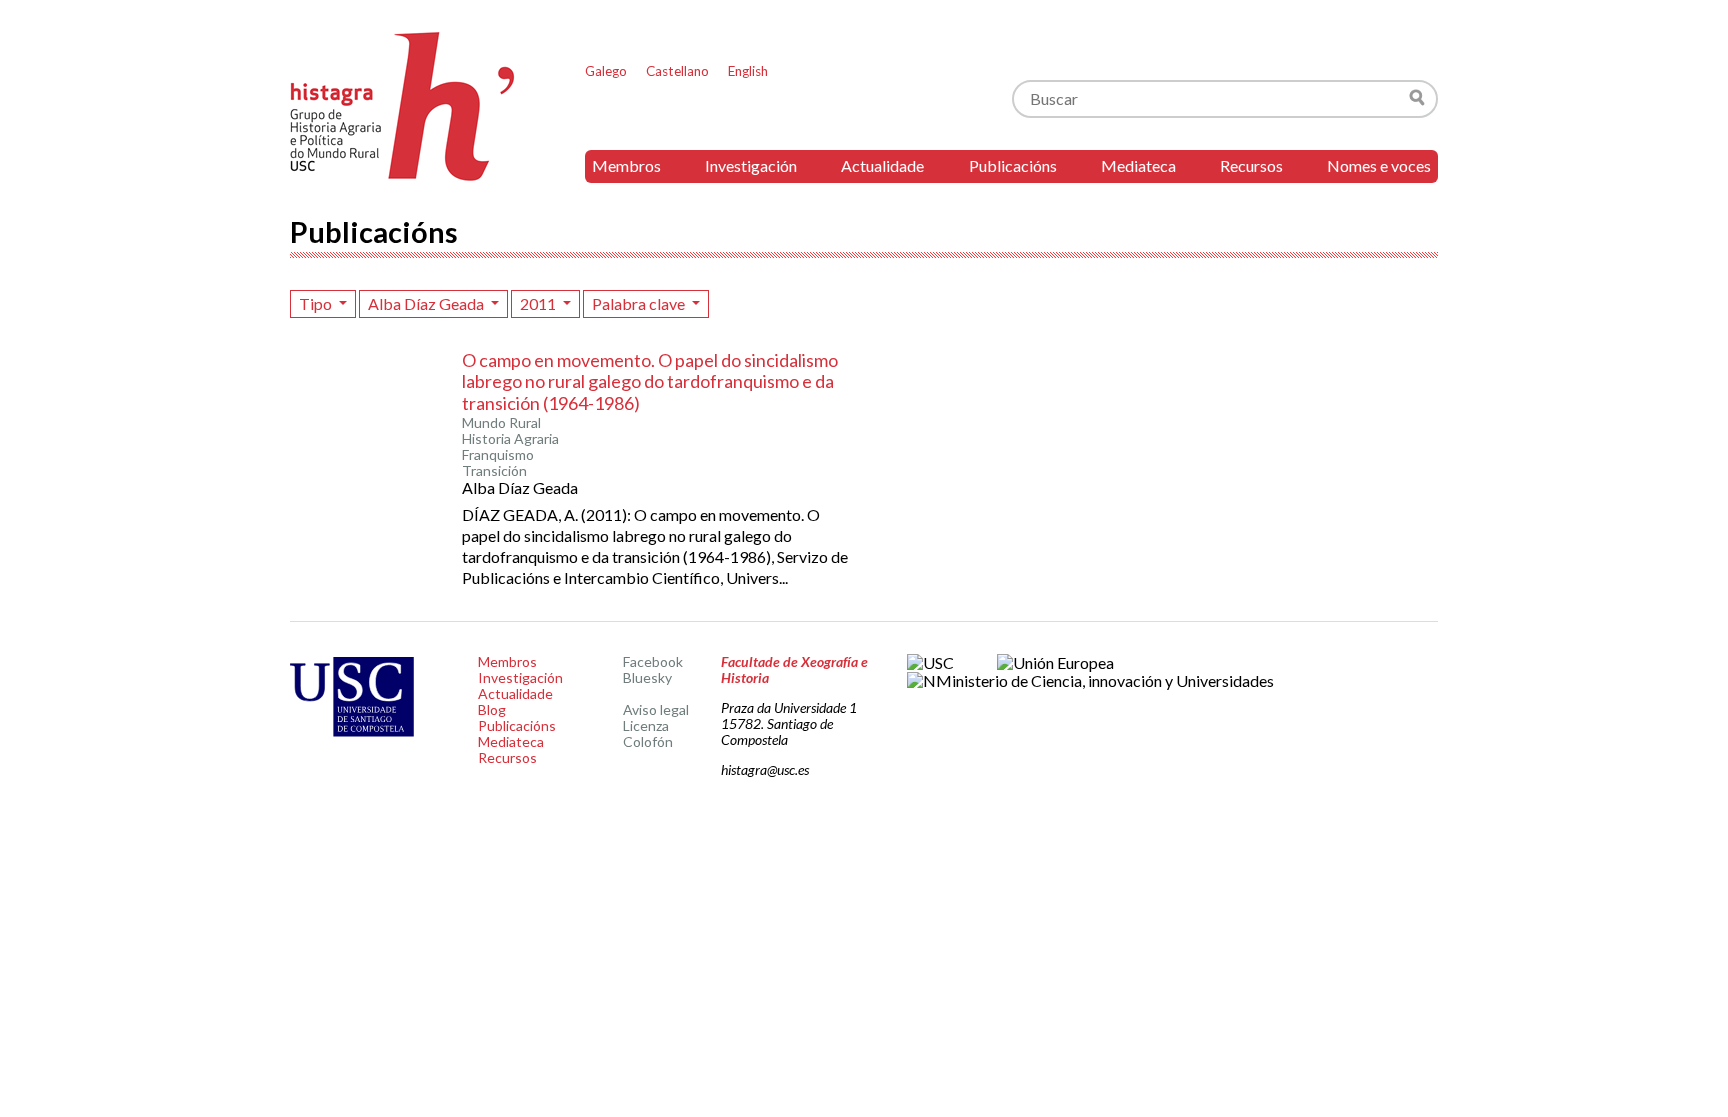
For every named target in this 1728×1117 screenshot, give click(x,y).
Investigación (751, 165)
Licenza (646, 725)
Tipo (317, 303)
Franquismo (498, 455)
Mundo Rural (501, 423)
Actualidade (882, 165)
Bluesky (647, 677)
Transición (494, 471)
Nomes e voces (1379, 165)
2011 (539, 303)
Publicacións (1013, 165)
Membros (626, 165)
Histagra (403, 106)
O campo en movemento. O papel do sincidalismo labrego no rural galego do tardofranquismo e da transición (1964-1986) (650, 381)
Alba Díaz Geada (427, 303)
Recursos (1251, 165)
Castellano (677, 71)
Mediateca (1138, 165)
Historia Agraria (510, 439)
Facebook (653, 661)
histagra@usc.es (765, 769)
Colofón (648, 741)
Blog (492, 709)
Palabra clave (640, 303)
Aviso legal (656, 709)
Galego (606, 71)
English (748, 71)
